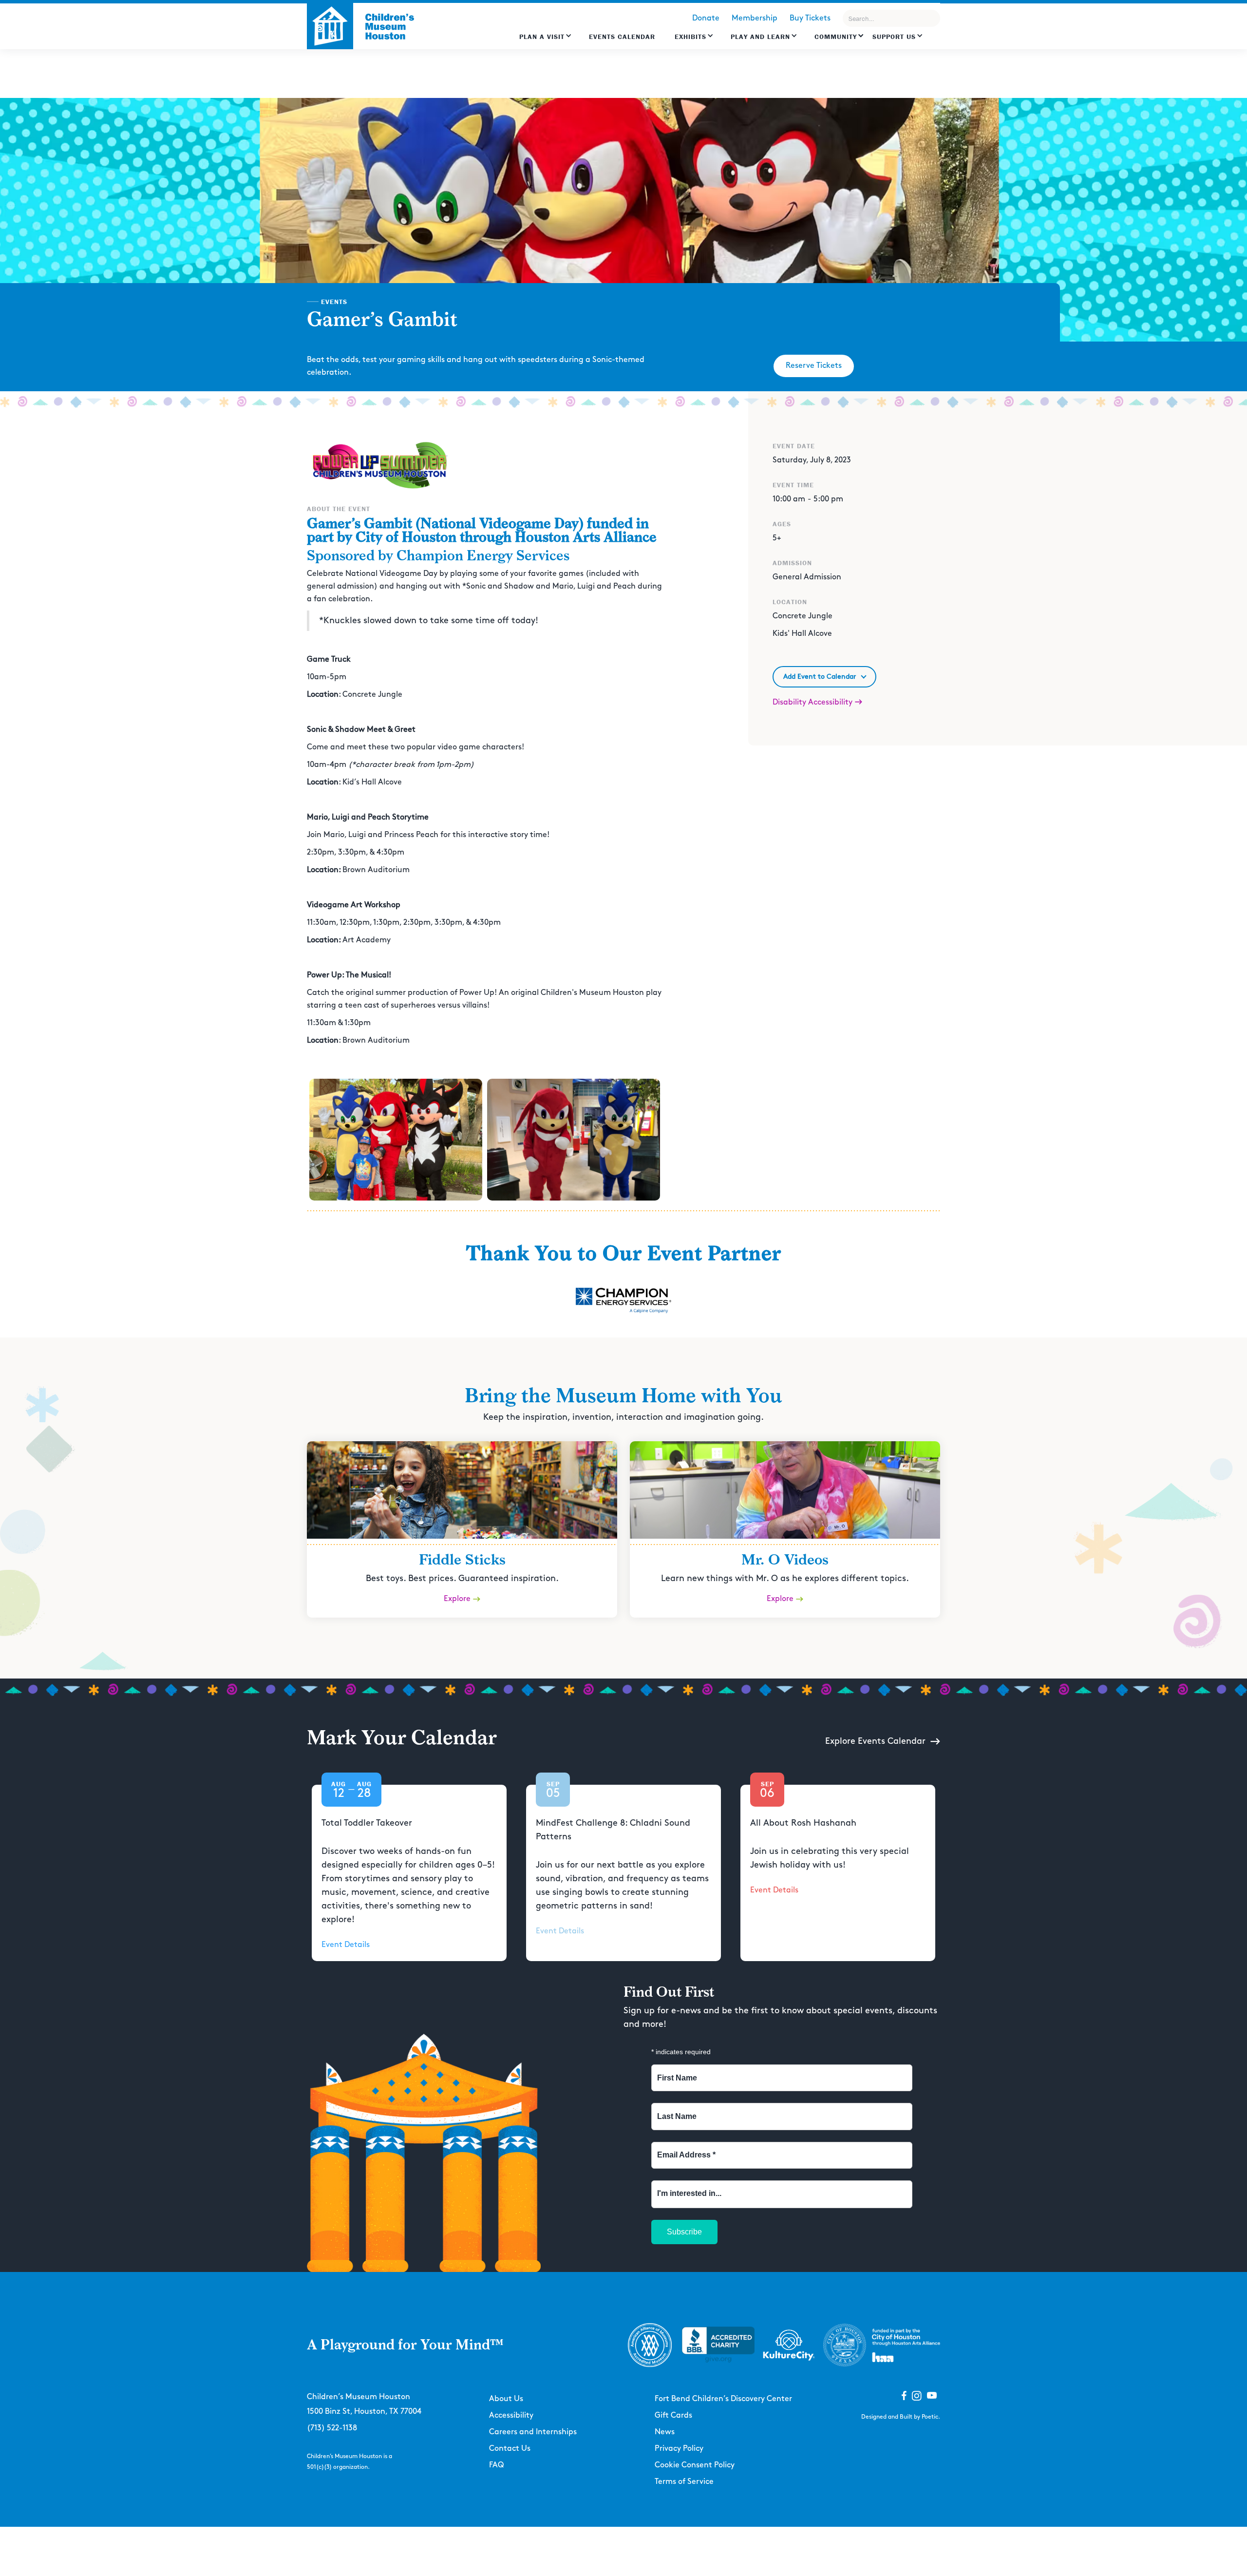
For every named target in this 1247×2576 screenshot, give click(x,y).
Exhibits (690, 37)
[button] (546, 41)
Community (836, 37)
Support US (894, 37)
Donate (706, 18)
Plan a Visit (542, 37)
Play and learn (760, 37)
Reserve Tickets (814, 366)
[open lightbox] (396, 1140)
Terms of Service (684, 2482)
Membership (755, 18)
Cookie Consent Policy (695, 2465)
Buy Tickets (810, 18)
